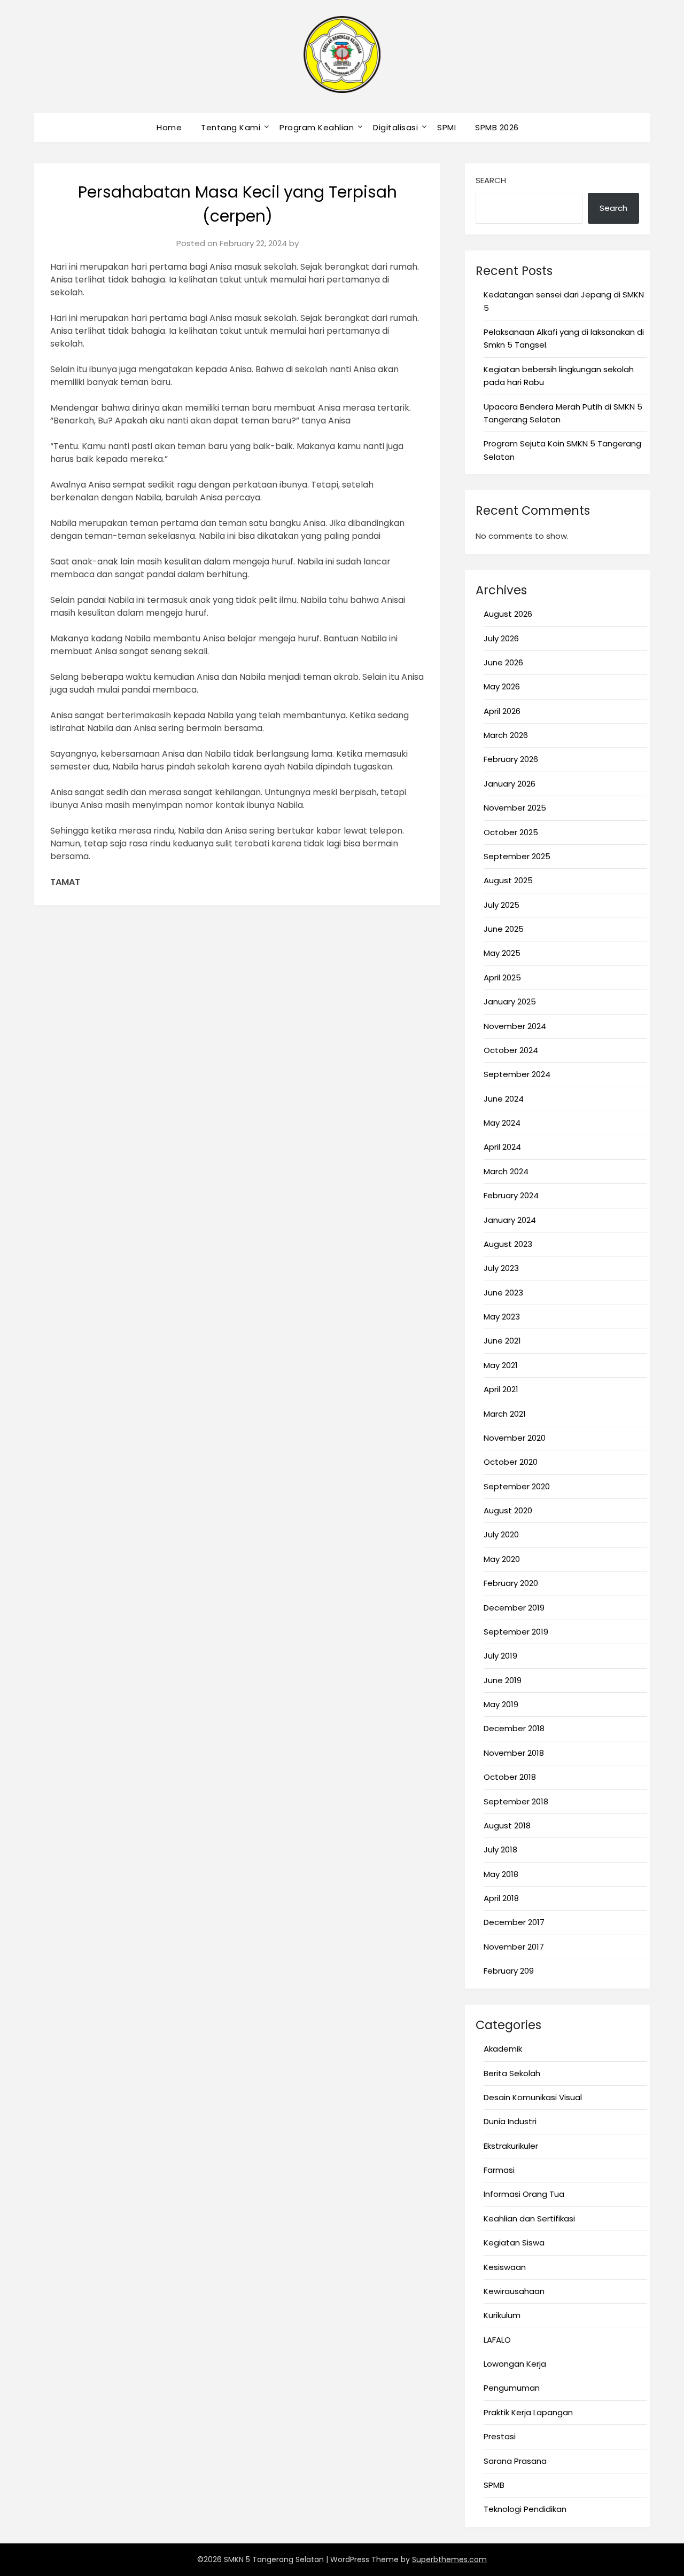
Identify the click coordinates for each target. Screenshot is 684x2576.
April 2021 (501, 1389)
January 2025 (510, 1002)
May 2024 (502, 1123)
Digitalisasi (395, 127)
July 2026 (501, 638)
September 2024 (517, 1074)
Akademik (503, 2049)
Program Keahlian (317, 127)
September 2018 (516, 1801)
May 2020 (502, 1559)
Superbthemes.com (449, 2559)
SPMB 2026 (497, 127)
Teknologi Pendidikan (525, 2509)
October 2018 (510, 1777)
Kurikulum (502, 2315)
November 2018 (514, 1753)
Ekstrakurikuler (511, 2146)
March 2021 (505, 1414)
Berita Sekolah (512, 2073)
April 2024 (502, 1147)
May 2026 (502, 686)
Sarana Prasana (515, 2461)
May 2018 (501, 1874)
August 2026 (508, 614)
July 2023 (501, 1268)
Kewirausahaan (514, 2291)
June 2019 (503, 1680)
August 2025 (508, 880)
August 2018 (507, 1825)
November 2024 (515, 1026)
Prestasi (500, 2436)
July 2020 (501, 1534)
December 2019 (514, 1608)
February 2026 (511, 759)
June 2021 (502, 1341)
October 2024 (511, 1050)
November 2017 (514, 1947)
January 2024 (510, 1220)
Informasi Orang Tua (524, 2194)
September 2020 (517, 1486)
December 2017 (514, 1922)
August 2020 (508, 1510)
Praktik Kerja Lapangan (528, 2412)
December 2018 (514, 1728)
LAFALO (497, 2340)
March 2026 (506, 735)
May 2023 (502, 1317)
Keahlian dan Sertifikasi (529, 2218)
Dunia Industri (510, 2121)
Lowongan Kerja (515, 2364)
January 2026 (510, 784)
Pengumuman (512, 2388)
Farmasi (499, 2170)
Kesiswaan (505, 2267)
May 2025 (502, 953)
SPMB (494, 2485)
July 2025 (502, 905)
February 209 (509, 1971)
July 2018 (500, 1849)
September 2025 (517, 856)
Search (491, 180)
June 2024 (504, 1099)
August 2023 (508, 1244)
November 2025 (515, 808)
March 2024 (506, 1171)
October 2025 (511, 832)
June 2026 (503, 662)
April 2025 (502, 977)
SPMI (446, 127)
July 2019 (500, 1656)
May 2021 (501, 1365)
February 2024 (511, 1195)
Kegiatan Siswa (514, 2243)
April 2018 (501, 1898)
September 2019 (516, 1632)
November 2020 (515, 1438)
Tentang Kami (231, 127)
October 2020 (511, 1462)
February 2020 (511, 1583)
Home (169, 127)
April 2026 (502, 711)
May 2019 (501, 1704)
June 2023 (503, 1293)
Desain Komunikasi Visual (533, 2097)
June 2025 (504, 929)
